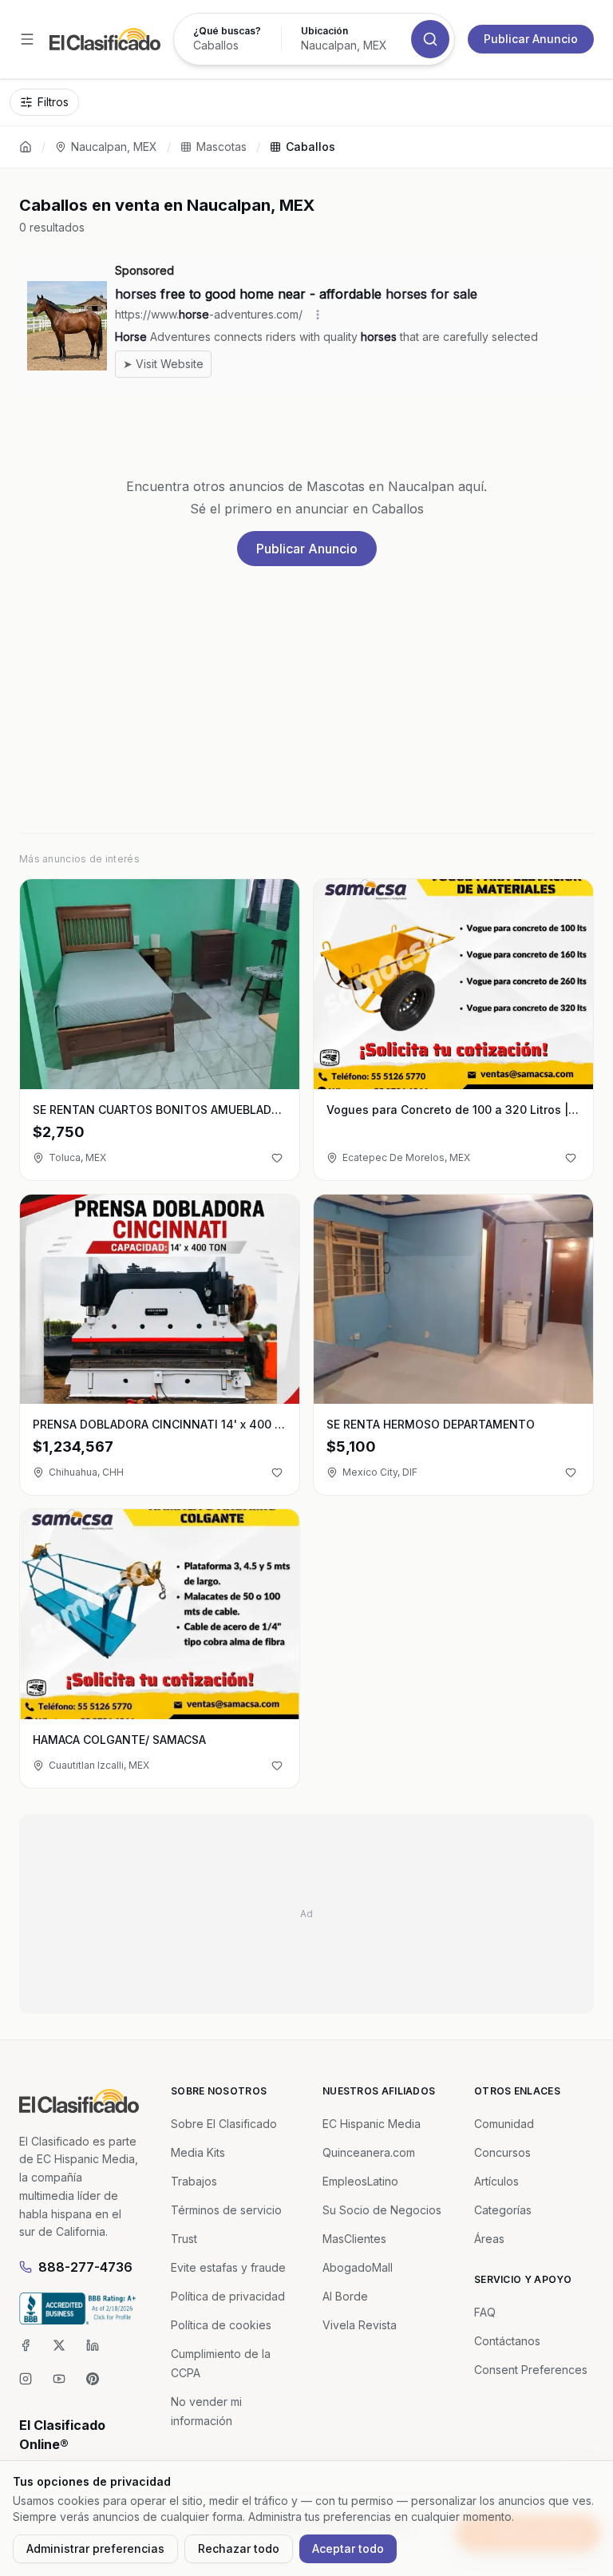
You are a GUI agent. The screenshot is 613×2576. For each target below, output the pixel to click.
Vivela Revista (360, 2325)
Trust (184, 2239)
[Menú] (27, 39)
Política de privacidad (228, 2296)
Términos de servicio (226, 2210)
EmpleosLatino (360, 2181)
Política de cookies (221, 2325)
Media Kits (198, 2152)
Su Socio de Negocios (382, 2210)
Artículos (496, 2181)
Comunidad (504, 2124)
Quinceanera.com (369, 2152)
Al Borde (345, 2296)
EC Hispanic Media (372, 2124)
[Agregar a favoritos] (277, 1158)
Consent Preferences (531, 2370)
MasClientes (354, 2239)
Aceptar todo (348, 2548)
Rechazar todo (239, 2548)
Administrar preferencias (95, 2548)
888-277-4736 (85, 2267)
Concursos (502, 2152)
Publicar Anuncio (531, 39)
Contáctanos (507, 2341)
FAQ (485, 2312)
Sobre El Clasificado (224, 2124)
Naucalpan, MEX (114, 147)
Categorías (503, 2210)
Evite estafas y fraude (228, 2267)
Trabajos (194, 2181)
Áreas (489, 2239)
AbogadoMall (358, 2267)
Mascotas (221, 147)
